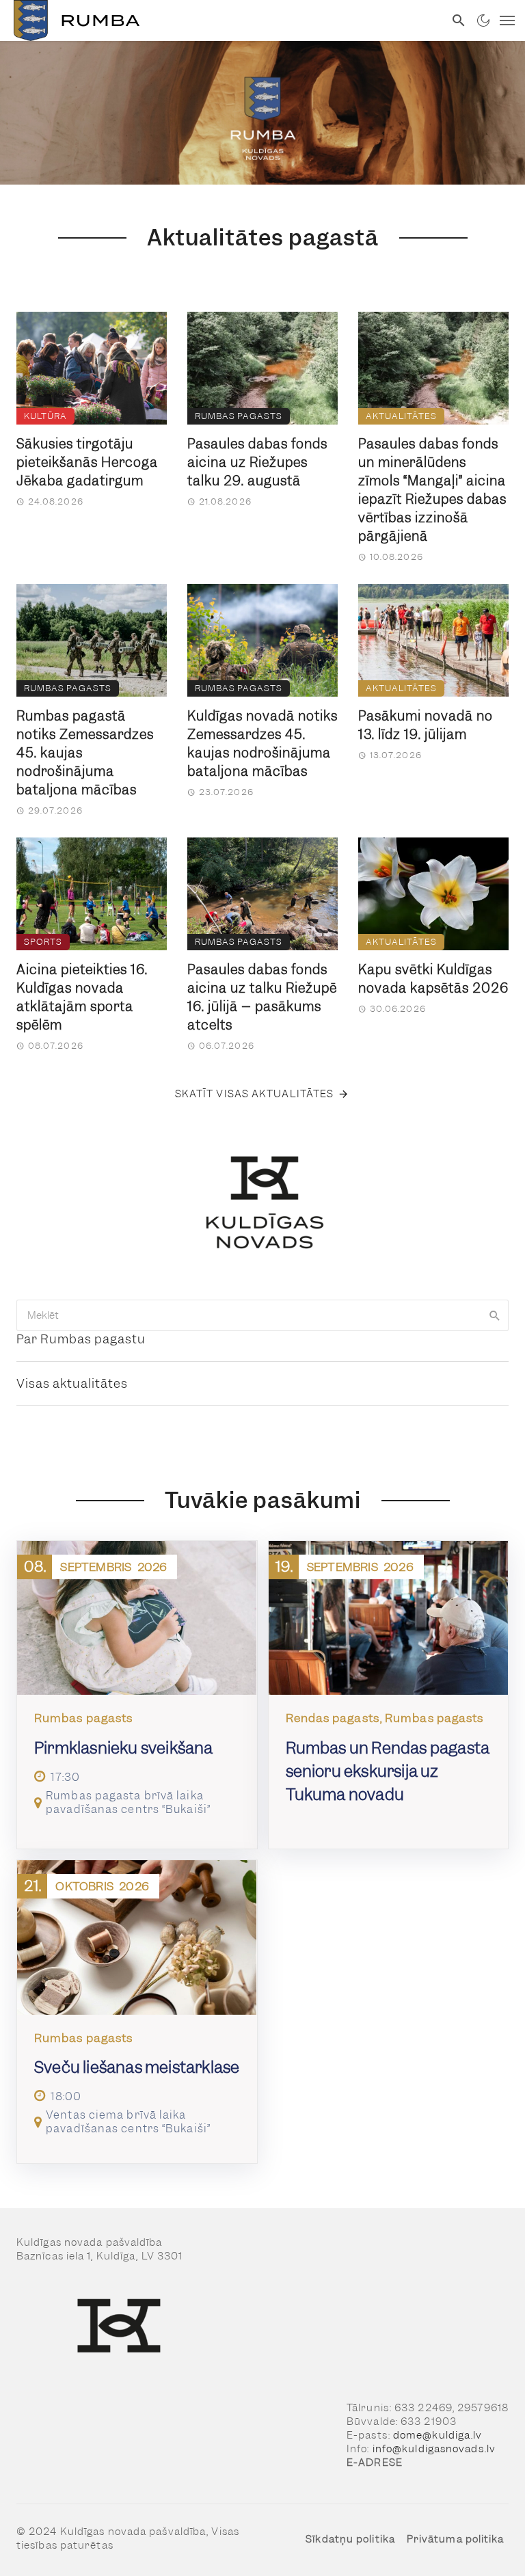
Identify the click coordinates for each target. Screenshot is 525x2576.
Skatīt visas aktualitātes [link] (255, 1094)
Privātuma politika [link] (456, 2539)
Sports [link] (43, 942)
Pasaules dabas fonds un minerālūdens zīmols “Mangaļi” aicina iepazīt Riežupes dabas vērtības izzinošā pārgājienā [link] (432, 490)
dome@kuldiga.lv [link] (438, 2435)
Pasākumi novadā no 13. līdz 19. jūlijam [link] (426, 725)
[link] (222, 21)
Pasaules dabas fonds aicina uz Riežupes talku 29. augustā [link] (257, 462)
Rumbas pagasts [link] (239, 416)
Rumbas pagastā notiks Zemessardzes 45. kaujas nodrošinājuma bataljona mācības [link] (85, 753)
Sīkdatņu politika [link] (350, 2539)
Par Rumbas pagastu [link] (81, 1339)
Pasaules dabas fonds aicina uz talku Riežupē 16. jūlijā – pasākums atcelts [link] (262, 997)
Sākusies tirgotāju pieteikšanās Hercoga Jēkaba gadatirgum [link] (87, 462)
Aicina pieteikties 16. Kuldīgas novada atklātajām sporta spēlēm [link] (82, 997)
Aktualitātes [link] (401, 416)
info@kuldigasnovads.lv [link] (434, 2449)
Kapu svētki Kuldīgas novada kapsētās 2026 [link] (433, 979)
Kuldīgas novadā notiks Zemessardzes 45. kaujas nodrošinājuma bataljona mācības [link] (262, 744)
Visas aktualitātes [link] (72, 1383)
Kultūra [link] (45, 416)
